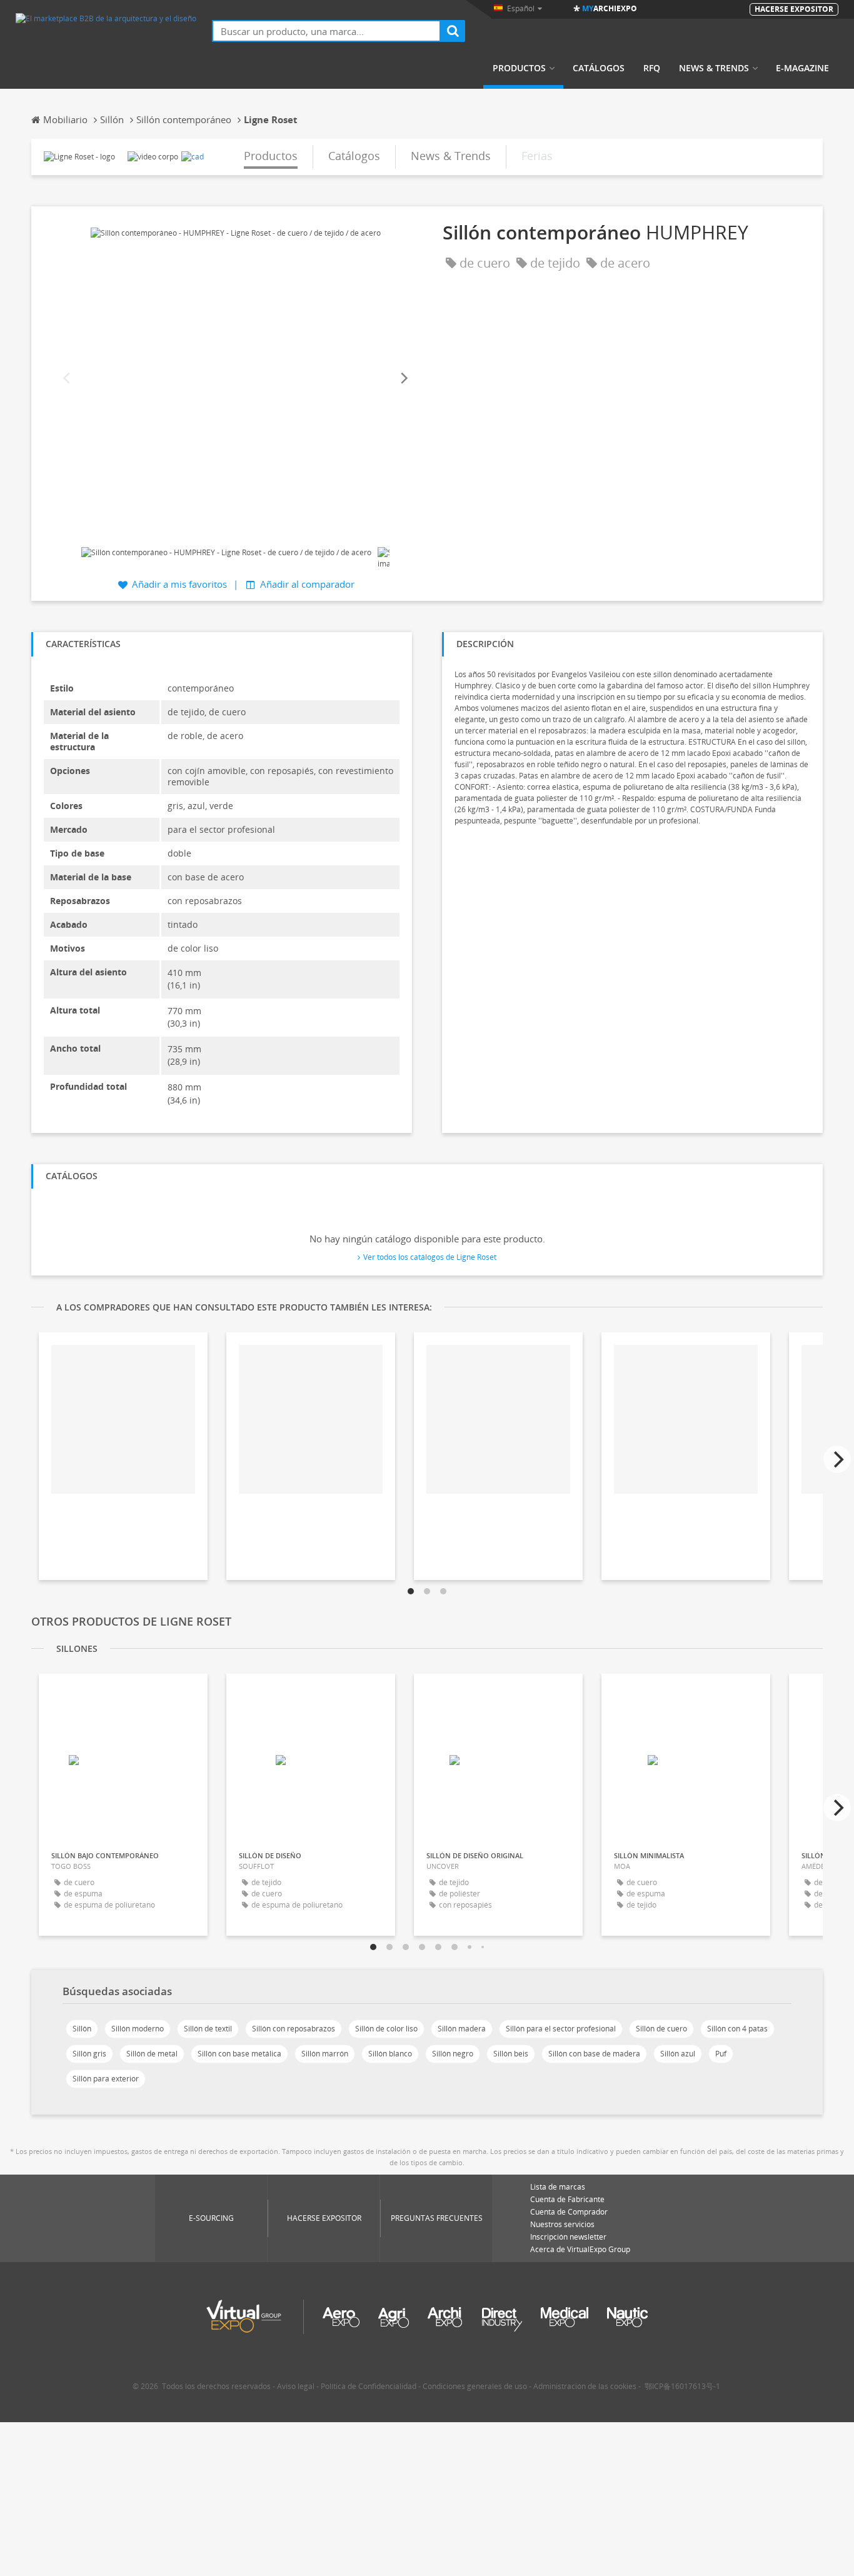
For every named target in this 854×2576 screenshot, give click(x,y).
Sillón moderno (138, 2029)
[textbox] (326, 31)
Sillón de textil (208, 2029)
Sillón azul (678, 2054)
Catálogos (599, 68)
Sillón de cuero (661, 2029)
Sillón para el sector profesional (561, 2029)
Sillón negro (453, 2054)
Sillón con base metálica (239, 2054)
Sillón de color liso (386, 2029)
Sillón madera (462, 2029)
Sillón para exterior (106, 2079)
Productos (519, 68)
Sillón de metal (152, 2054)
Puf (721, 2054)
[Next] (403, 379)
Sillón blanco (390, 2054)
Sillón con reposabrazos (294, 2029)
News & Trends (714, 68)
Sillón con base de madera (594, 2054)
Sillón (82, 2029)
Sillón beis (511, 2054)
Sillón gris (89, 2054)
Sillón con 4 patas (737, 2029)
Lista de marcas (558, 2187)
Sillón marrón (325, 2054)
